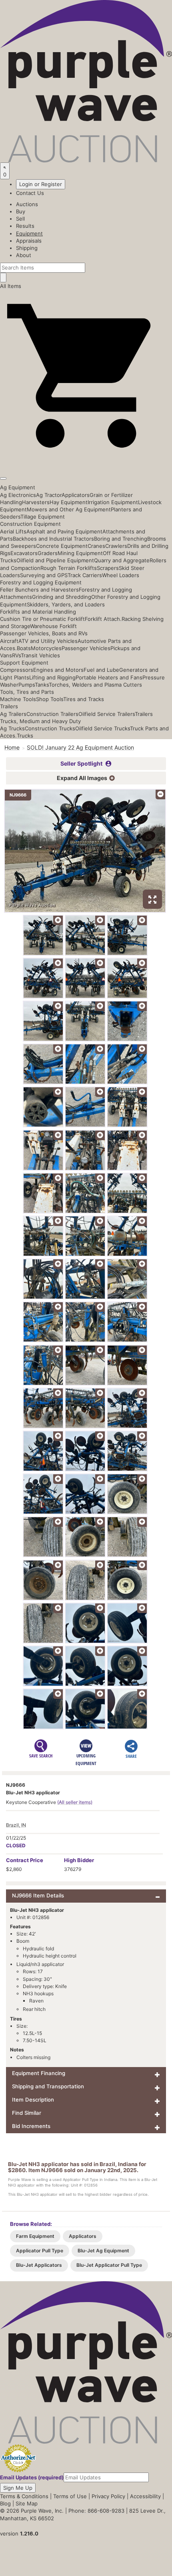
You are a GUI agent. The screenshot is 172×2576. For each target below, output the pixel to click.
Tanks (42, 685)
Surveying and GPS (44, 575)
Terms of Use (70, 2496)
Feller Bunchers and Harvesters (39, 590)
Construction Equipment (30, 524)
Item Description (33, 2100)
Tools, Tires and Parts (27, 692)
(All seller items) (75, 1802)
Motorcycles (46, 648)
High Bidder (79, 1860)
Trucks (25, 736)
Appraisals (29, 241)
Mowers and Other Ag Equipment (69, 509)
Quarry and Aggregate (122, 560)
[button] (86, 460)
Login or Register (41, 184)
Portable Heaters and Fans (109, 677)
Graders (48, 553)
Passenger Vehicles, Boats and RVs (44, 633)
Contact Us (30, 193)
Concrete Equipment (62, 546)
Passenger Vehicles (86, 648)
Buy (21, 211)
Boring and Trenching (121, 539)
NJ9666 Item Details (38, 1895)
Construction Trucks (50, 728)
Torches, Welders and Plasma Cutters (95, 685)
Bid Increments (31, 2126)
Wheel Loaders (121, 575)
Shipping (27, 248)
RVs (16, 655)
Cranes (96, 546)
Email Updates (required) (32, 2477)
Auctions (27, 204)
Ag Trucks (12, 728)
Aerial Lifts (13, 531)
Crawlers (116, 546)
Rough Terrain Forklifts (69, 568)
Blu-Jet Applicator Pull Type (109, 2265)
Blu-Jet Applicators (39, 2265)
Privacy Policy (108, 2496)
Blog (5, 2503)
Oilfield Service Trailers (107, 714)
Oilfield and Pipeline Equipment (55, 560)
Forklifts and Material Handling (38, 612)
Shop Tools (50, 699)
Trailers (9, 706)
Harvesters (36, 502)
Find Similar (27, 2113)
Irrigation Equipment (113, 502)
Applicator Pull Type (40, 2251)
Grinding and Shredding (62, 597)
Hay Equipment (69, 502)
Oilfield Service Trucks (103, 728)
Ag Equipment (18, 487)
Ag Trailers (13, 714)
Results (25, 226)
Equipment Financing (39, 2073)
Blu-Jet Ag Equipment (103, 2251)
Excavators (24, 553)
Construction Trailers (52, 714)
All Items (11, 286)
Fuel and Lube (101, 670)
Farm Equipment (35, 2236)
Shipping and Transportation (48, 2086)
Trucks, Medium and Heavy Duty (40, 721)
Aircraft (9, 641)
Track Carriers (85, 575)
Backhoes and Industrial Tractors (53, 539)
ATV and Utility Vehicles (48, 641)
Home (12, 747)
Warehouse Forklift (53, 626)
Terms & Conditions (24, 2496)
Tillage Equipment (43, 517)
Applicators (76, 495)
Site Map (27, 2503)
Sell (20, 219)
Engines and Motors (58, 670)
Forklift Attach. (103, 619)
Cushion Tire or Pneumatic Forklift (42, 619)
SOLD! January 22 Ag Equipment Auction (80, 747)
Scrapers (108, 568)
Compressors (17, 670)
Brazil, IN (16, 1825)
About (24, 255)
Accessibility (145, 2496)
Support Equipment (24, 663)
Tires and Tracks (84, 699)
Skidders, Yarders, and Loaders (66, 604)
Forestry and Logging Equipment (41, 582)
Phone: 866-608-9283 (96, 2511)
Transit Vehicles (40, 655)
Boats (24, 648)
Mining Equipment (80, 553)
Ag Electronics (18, 495)
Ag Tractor (49, 495)
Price (25, 1860)
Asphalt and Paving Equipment (64, 531)
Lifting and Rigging (52, 677)
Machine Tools (18, 699)
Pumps (27, 685)
